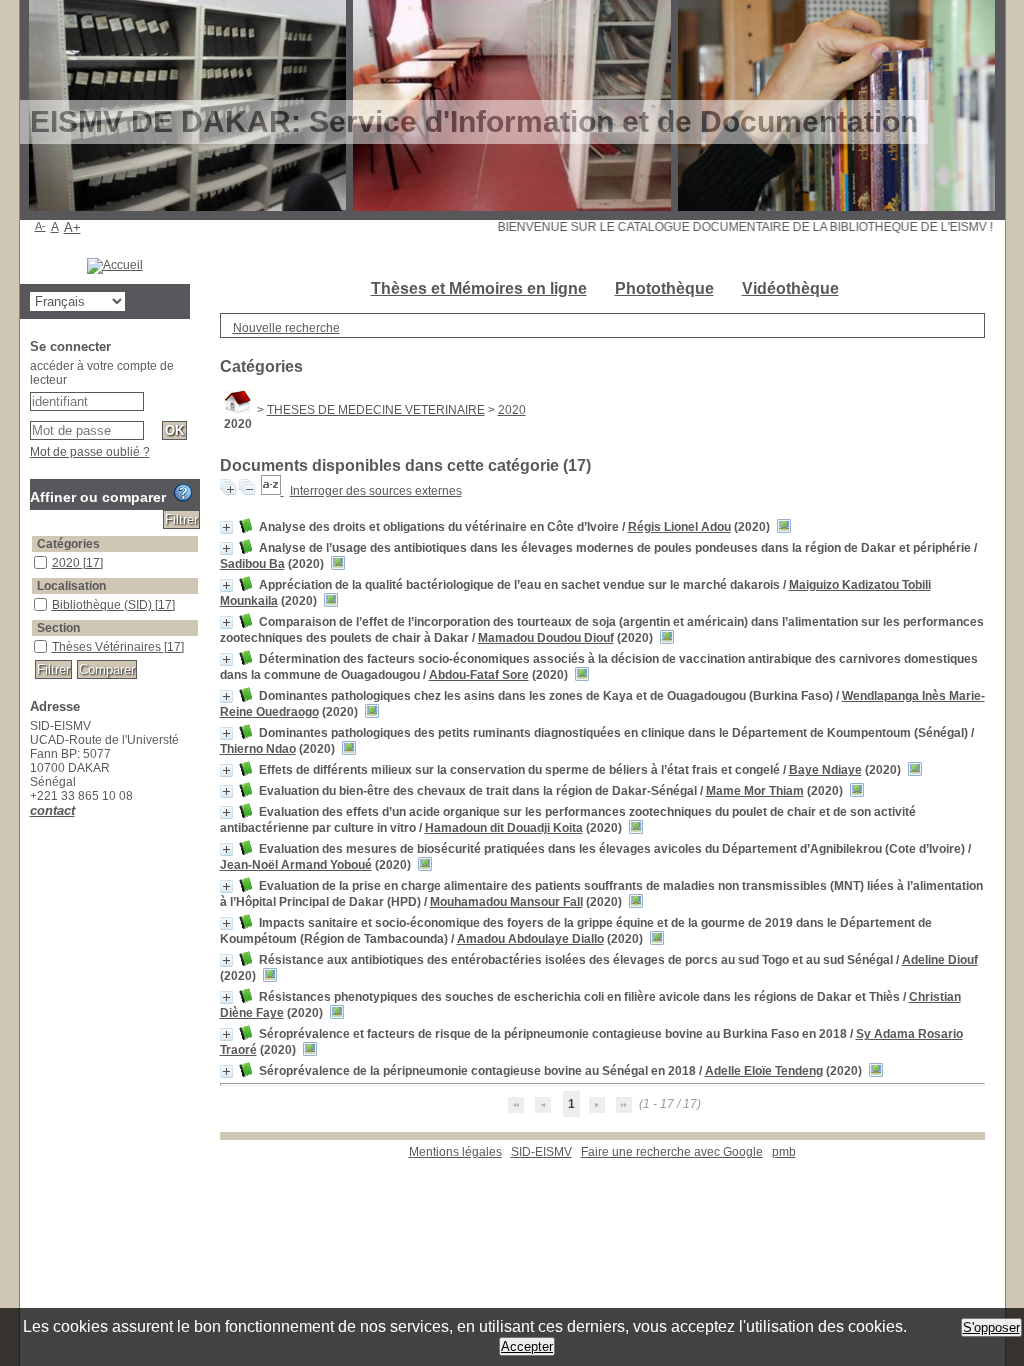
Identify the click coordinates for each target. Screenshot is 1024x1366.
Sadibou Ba (252, 564)
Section (58, 628)
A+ (72, 227)
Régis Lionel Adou (679, 527)
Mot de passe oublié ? (90, 452)
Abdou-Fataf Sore (479, 675)
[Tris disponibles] (272, 491)
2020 (512, 410)
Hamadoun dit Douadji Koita (504, 828)
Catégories (68, 544)
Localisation (71, 586)
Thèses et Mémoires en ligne (479, 288)
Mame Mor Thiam (755, 791)
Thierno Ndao (258, 749)
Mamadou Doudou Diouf (546, 638)
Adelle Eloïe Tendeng (764, 1071)
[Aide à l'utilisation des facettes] (183, 493)
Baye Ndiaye (825, 770)
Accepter (527, 1346)
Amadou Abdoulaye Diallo (530, 939)
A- (40, 226)
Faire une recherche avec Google (672, 1152)
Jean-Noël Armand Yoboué (296, 865)
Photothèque (664, 288)
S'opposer (991, 1327)
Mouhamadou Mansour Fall (506, 902)
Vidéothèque (790, 288)
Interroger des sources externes (376, 491)
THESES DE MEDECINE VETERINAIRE (376, 410)
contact (52, 810)
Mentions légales (455, 1152)
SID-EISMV (541, 1152)
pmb (784, 1152)
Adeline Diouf (940, 960)
